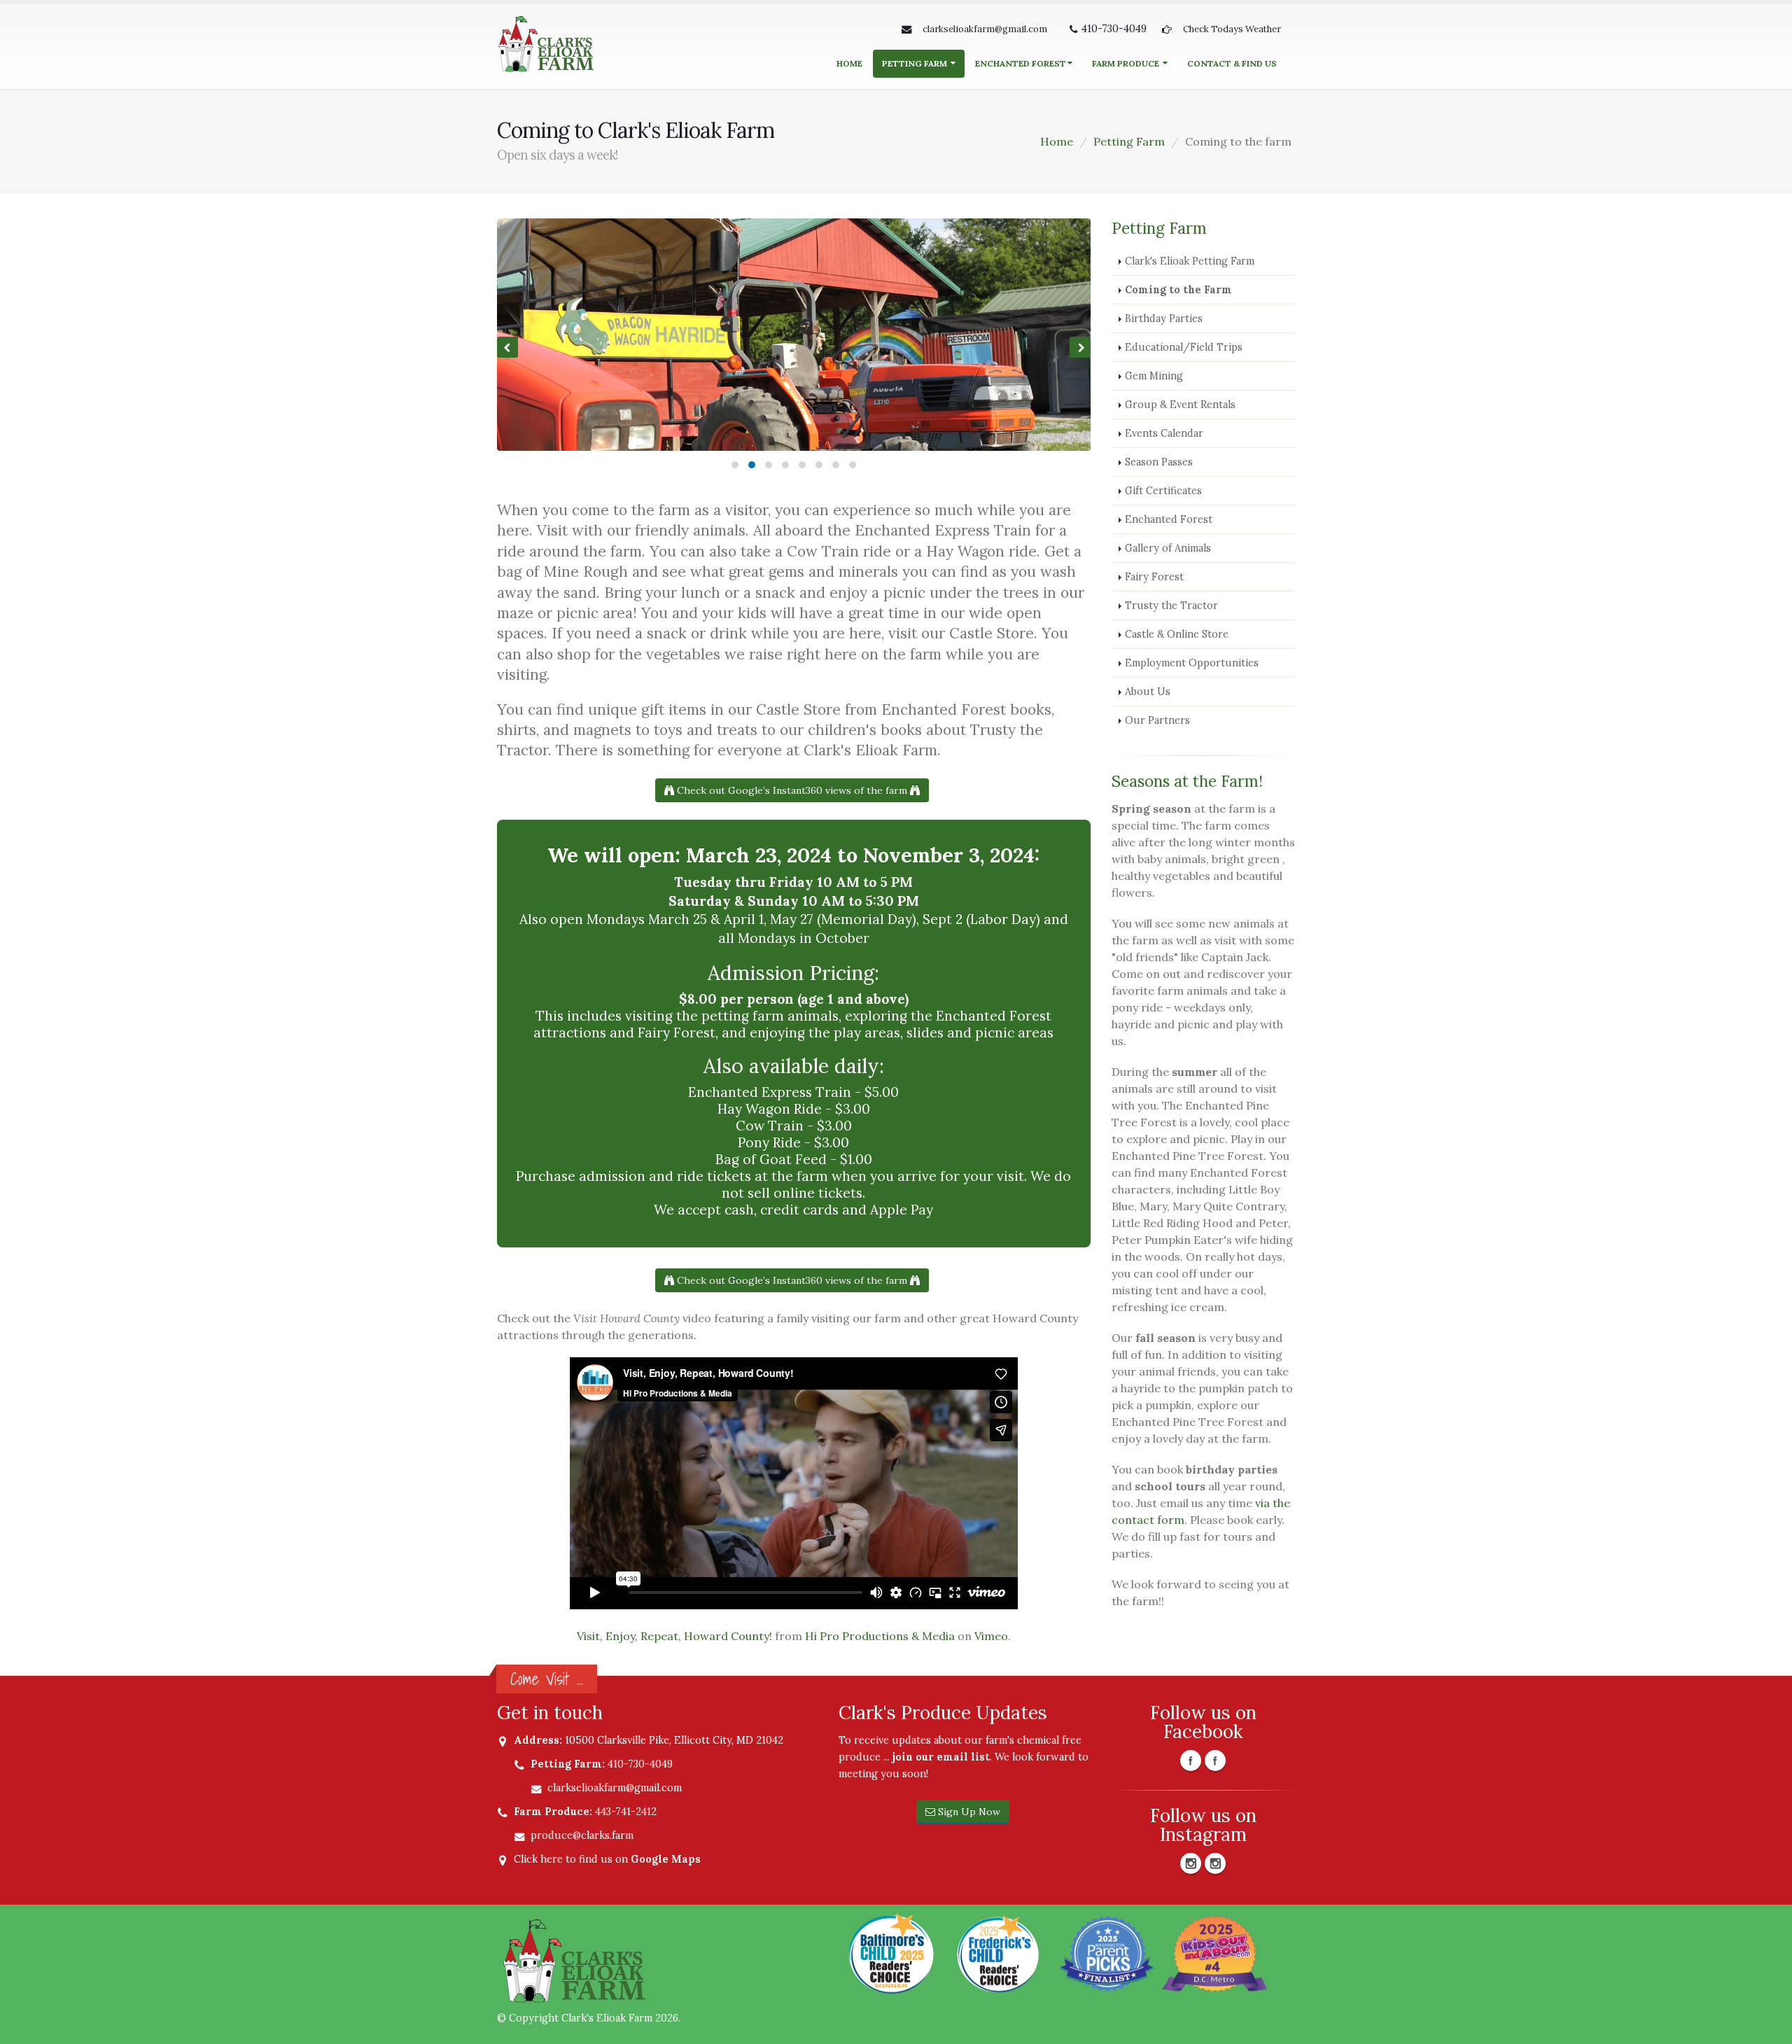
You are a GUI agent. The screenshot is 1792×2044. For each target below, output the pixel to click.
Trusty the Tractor (1171, 605)
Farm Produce (1127, 63)
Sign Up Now (968, 1812)
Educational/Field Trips (1184, 347)
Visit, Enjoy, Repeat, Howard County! (674, 1636)
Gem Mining (1154, 376)
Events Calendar (1164, 433)
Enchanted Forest (1021, 63)
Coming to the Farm (1178, 290)
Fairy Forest (1154, 577)
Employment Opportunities (1192, 663)
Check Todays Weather (1232, 29)
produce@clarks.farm (582, 1835)
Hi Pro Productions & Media (880, 1636)
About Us (1148, 692)
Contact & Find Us (1232, 63)
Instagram (1191, 1863)
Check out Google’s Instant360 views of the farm (792, 790)
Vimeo (991, 1636)
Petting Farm (916, 63)
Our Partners (1157, 720)
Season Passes (1159, 462)
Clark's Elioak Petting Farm (1190, 261)
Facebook (1191, 1760)
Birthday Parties (1164, 318)
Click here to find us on (607, 1859)
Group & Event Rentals (1180, 405)
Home (849, 63)
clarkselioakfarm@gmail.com (985, 29)
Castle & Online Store (1177, 634)
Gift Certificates (1163, 491)
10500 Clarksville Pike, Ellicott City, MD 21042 (674, 1740)
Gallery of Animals (1168, 548)
